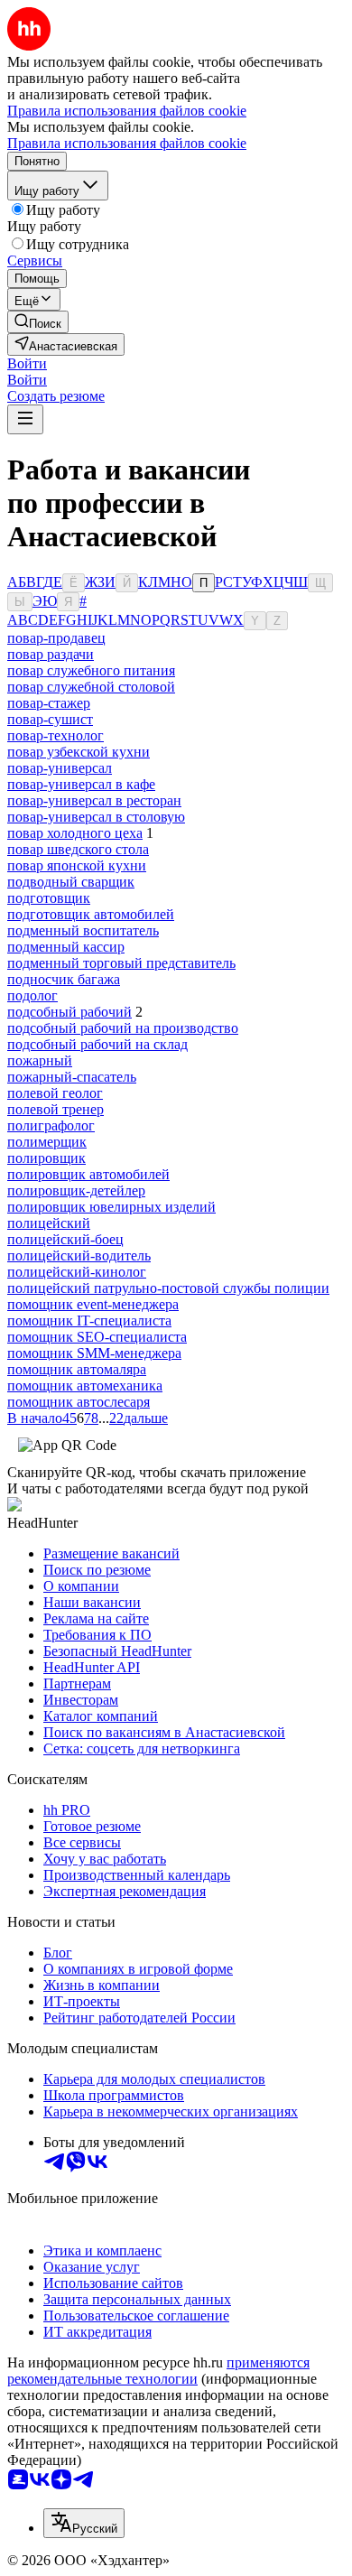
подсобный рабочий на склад (97, 1044)
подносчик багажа (64, 979)
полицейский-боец (65, 1239)
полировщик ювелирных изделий (111, 1207)
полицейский (49, 1223)
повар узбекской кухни (79, 752)
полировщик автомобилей (88, 1174)
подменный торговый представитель (121, 963)
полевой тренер (56, 1109)
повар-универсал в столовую (96, 817)
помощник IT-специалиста (89, 1321)
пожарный (40, 1060)
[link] (38, 322)
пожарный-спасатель (72, 1077)
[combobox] (84, 2523)
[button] (27, 363)
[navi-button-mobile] (25, 419)
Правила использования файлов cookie (127, 143)
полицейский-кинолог (77, 1272)
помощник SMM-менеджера (94, 1353)
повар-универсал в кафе (81, 784)
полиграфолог (51, 1125)
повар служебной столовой (91, 687)
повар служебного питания (91, 670)
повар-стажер (49, 703)
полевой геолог (55, 1093)
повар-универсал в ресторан (94, 800)
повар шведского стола (78, 849)
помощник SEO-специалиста (97, 1337)
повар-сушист (50, 719)
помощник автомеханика (85, 1386)
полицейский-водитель (79, 1255)
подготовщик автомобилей (91, 914)
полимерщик (47, 1142)
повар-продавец (56, 638)
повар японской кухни (77, 865)
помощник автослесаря (79, 1402)
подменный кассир (66, 947)
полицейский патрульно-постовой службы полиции (168, 1288)
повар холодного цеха (75, 833)
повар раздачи (51, 654)
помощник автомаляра (77, 1369)
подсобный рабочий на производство (123, 1028)
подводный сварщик (71, 882)
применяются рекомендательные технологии (158, 2371)
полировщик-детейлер (76, 1190)
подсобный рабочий (69, 1012)
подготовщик (49, 898)
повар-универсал (60, 768)
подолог (32, 995)
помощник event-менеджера (93, 1304)
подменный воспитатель (83, 930)
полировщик (46, 1158)
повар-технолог (56, 735)
